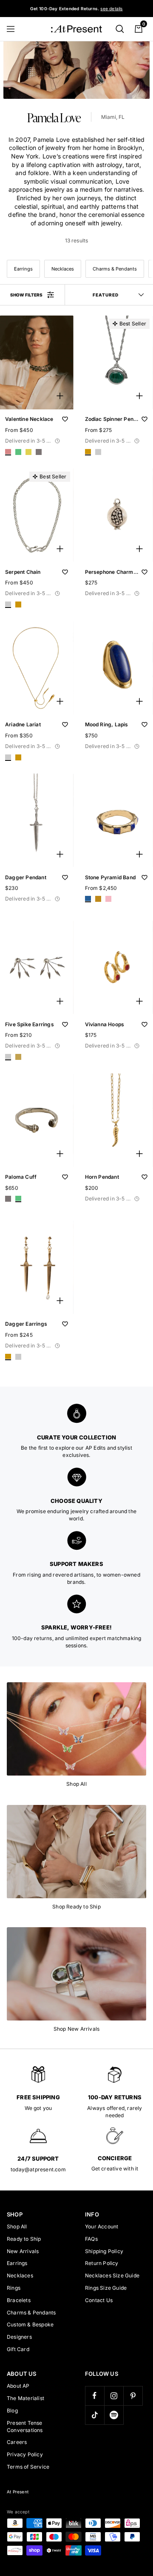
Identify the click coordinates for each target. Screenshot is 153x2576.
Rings (14, 2288)
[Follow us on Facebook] (95, 2396)
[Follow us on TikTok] (95, 2415)
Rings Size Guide (106, 2288)
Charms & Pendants (115, 269)
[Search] (120, 29)
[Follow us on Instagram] (114, 2396)
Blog (12, 2411)
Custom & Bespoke (30, 2324)
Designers (19, 2337)
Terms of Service (28, 2467)
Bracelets (19, 2300)
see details (111, 9)
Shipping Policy (104, 2251)
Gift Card (18, 2349)
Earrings (23, 269)
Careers (17, 2442)
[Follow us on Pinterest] (133, 2396)
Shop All (17, 2226)
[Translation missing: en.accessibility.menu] (14, 29)
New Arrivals (23, 2251)
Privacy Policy (25, 2454)
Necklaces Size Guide (112, 2275)
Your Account (102, 2226)
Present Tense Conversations (25, 2426)
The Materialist (25, 2398)
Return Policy (102, 2263)
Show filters (26, 295)
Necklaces (63, 269)
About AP (18, 2386)
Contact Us (99, 2300)
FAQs (91, 2239)
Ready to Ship (24, 2239)
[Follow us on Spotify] (114, 2415)
